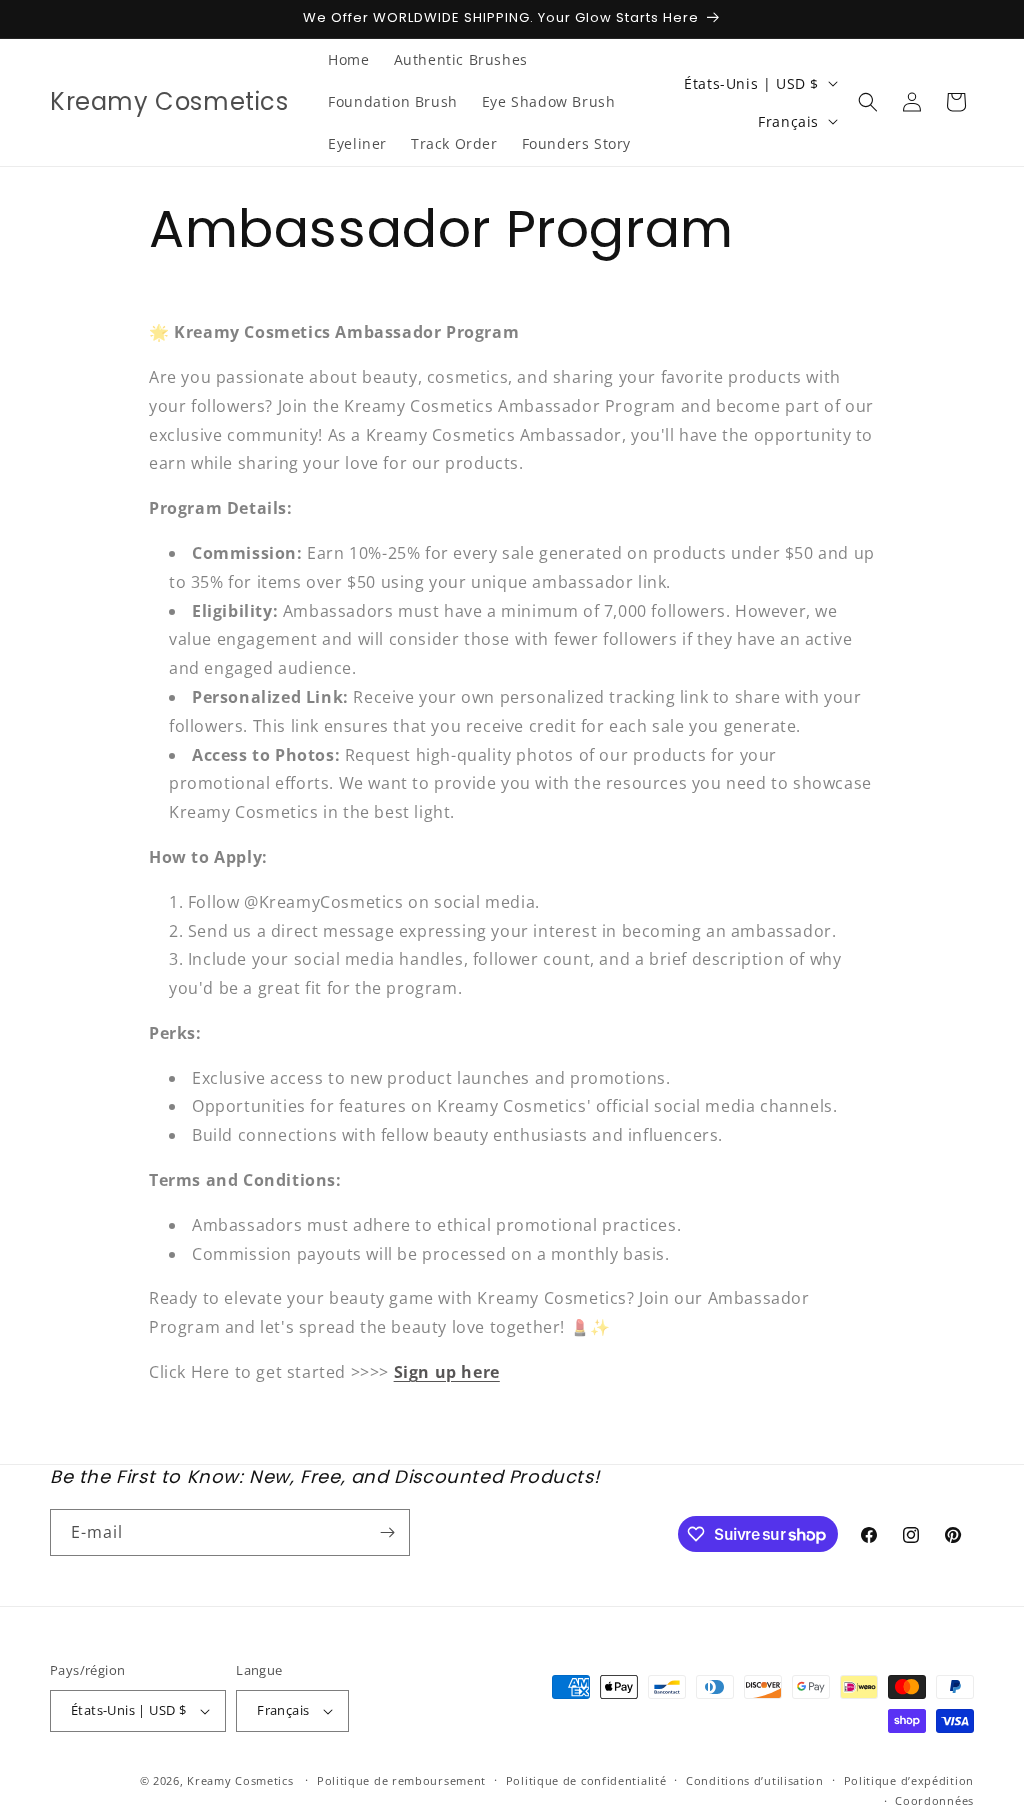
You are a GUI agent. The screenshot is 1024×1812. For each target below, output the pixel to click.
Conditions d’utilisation (755, 1780)
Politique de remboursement (401, 1780)
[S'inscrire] (387, 1532)
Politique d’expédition (909, 1780)
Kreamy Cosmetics (240, 1780)
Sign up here (447, 1372)
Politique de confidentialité (586, 1780)
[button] (868, 102)
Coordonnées (934, 1800)
